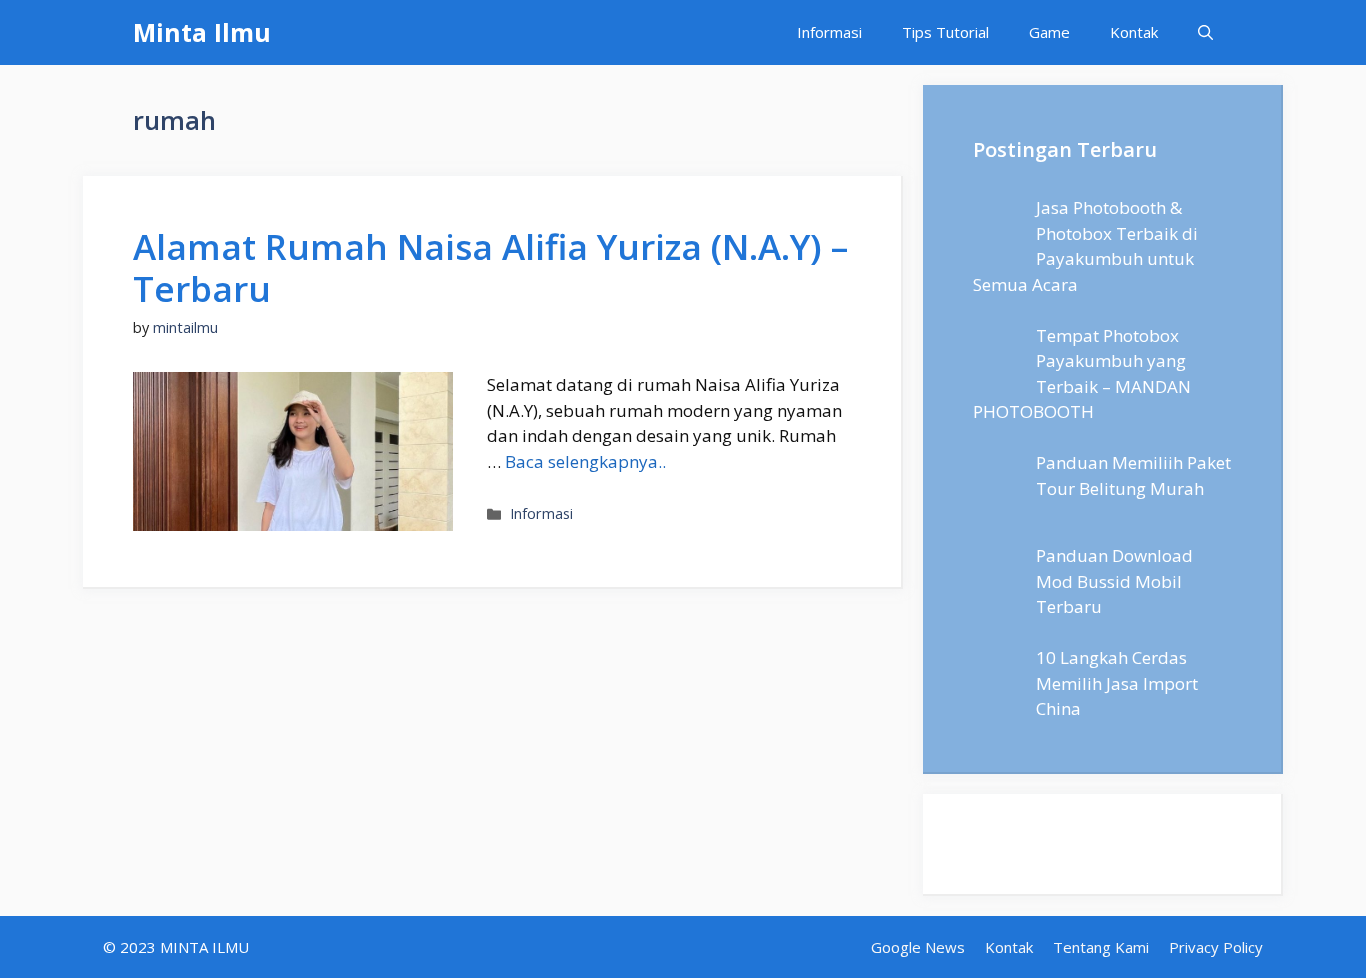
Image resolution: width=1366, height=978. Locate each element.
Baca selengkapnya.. (585, 461)
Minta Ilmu (202, 32)
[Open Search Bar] (1205, 32)
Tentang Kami (1101, 947)
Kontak (1134, 32)
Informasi (829, 32)
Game (1049, 32)
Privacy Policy (1216, 947)
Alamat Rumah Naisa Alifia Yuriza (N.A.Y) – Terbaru (490, 267)
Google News (918, 947)
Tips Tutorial (945, 32)
